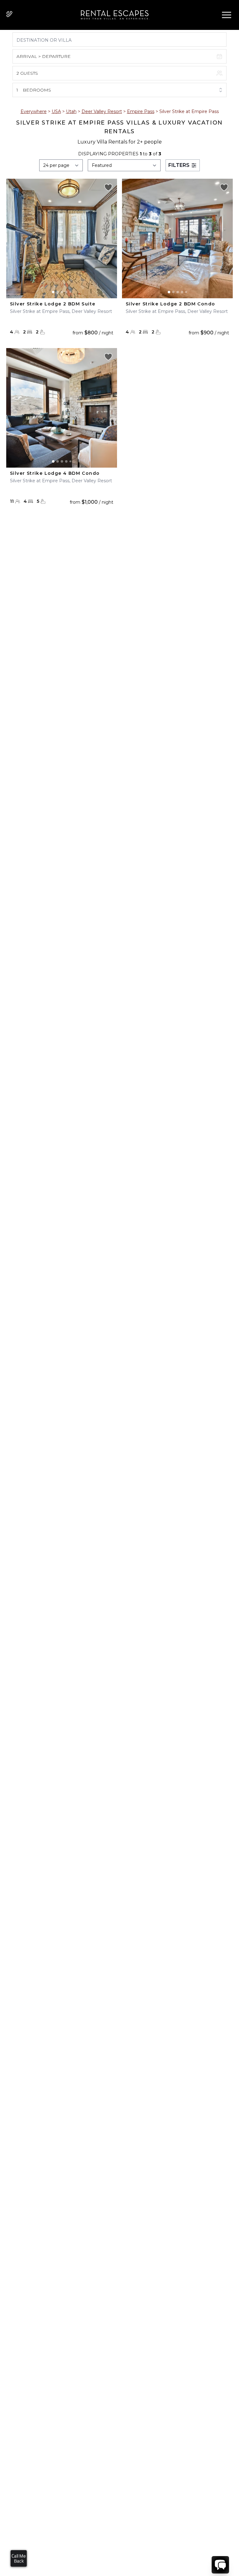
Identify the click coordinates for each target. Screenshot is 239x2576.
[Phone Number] (9, 14)
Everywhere (34, 111)
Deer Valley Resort (102, 111)
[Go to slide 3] (62, 292)
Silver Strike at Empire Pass (189, 111)
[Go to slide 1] (53, 292)
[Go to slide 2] (58, 292)
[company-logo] (113, 15)
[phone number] (9, 15)
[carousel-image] (62, 238)
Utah (71, 111)
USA (56, 111)
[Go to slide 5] (70, 292)
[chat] (220, 2565)
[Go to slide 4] (66, 292)
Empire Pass (141, 111)
